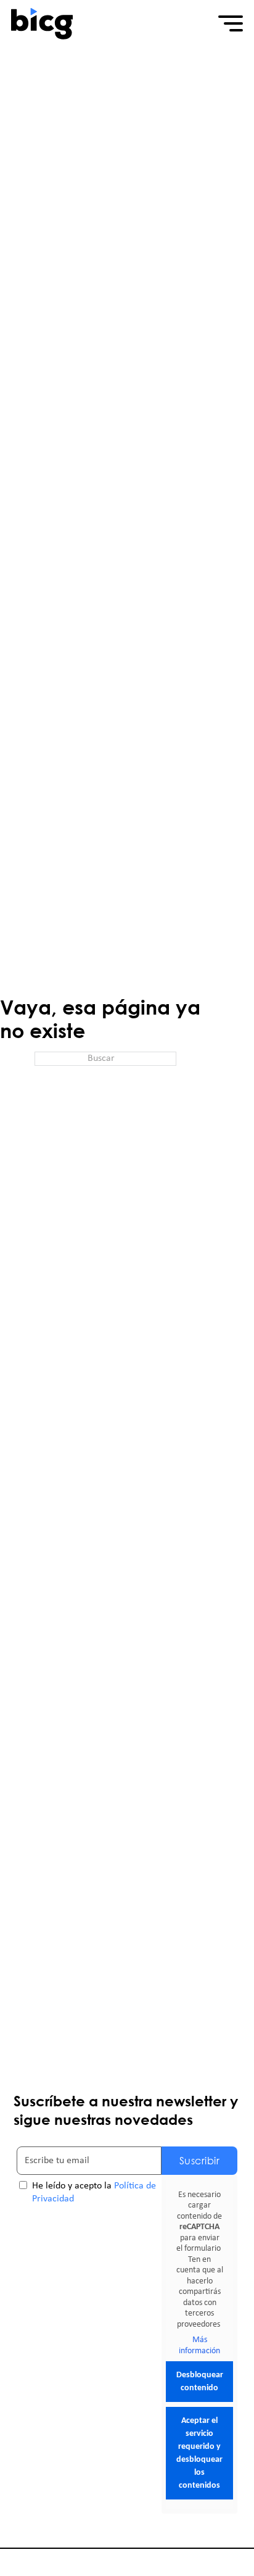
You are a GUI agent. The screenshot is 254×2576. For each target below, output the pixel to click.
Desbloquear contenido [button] (200, 2382)
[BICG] (42, 23)
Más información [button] (199, 2345)
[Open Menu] (231, 23)
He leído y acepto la (94, 2192)
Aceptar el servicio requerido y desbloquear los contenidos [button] (199, 2453)
